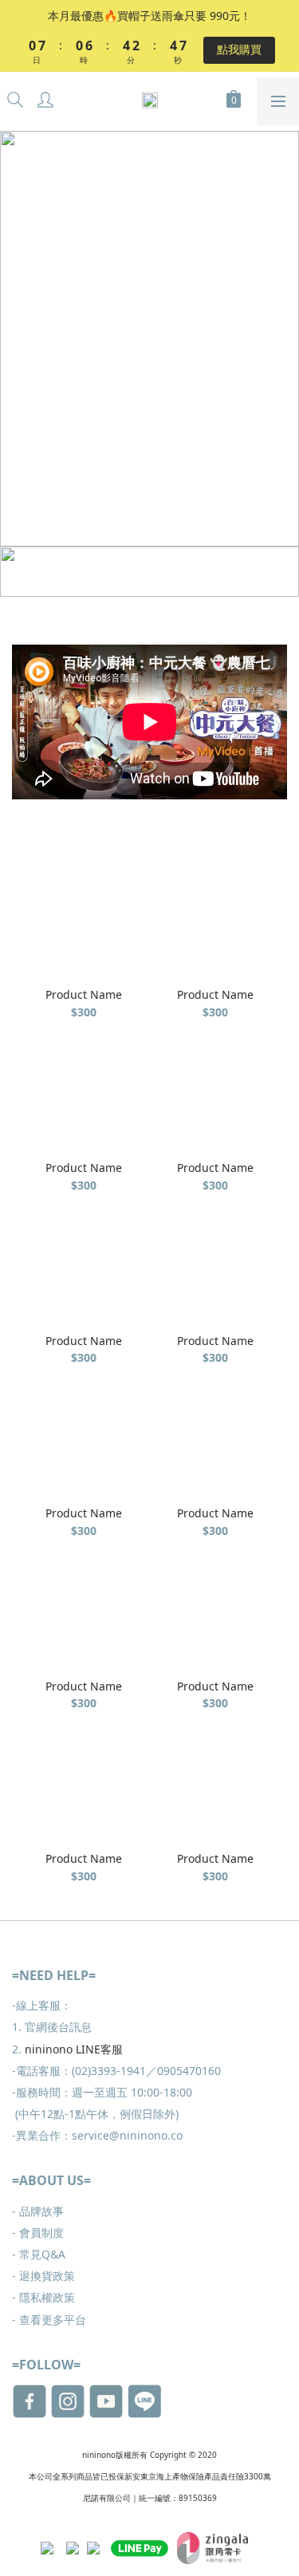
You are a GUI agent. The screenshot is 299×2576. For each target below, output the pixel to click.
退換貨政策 (43, 2276)
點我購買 (239, 49)
